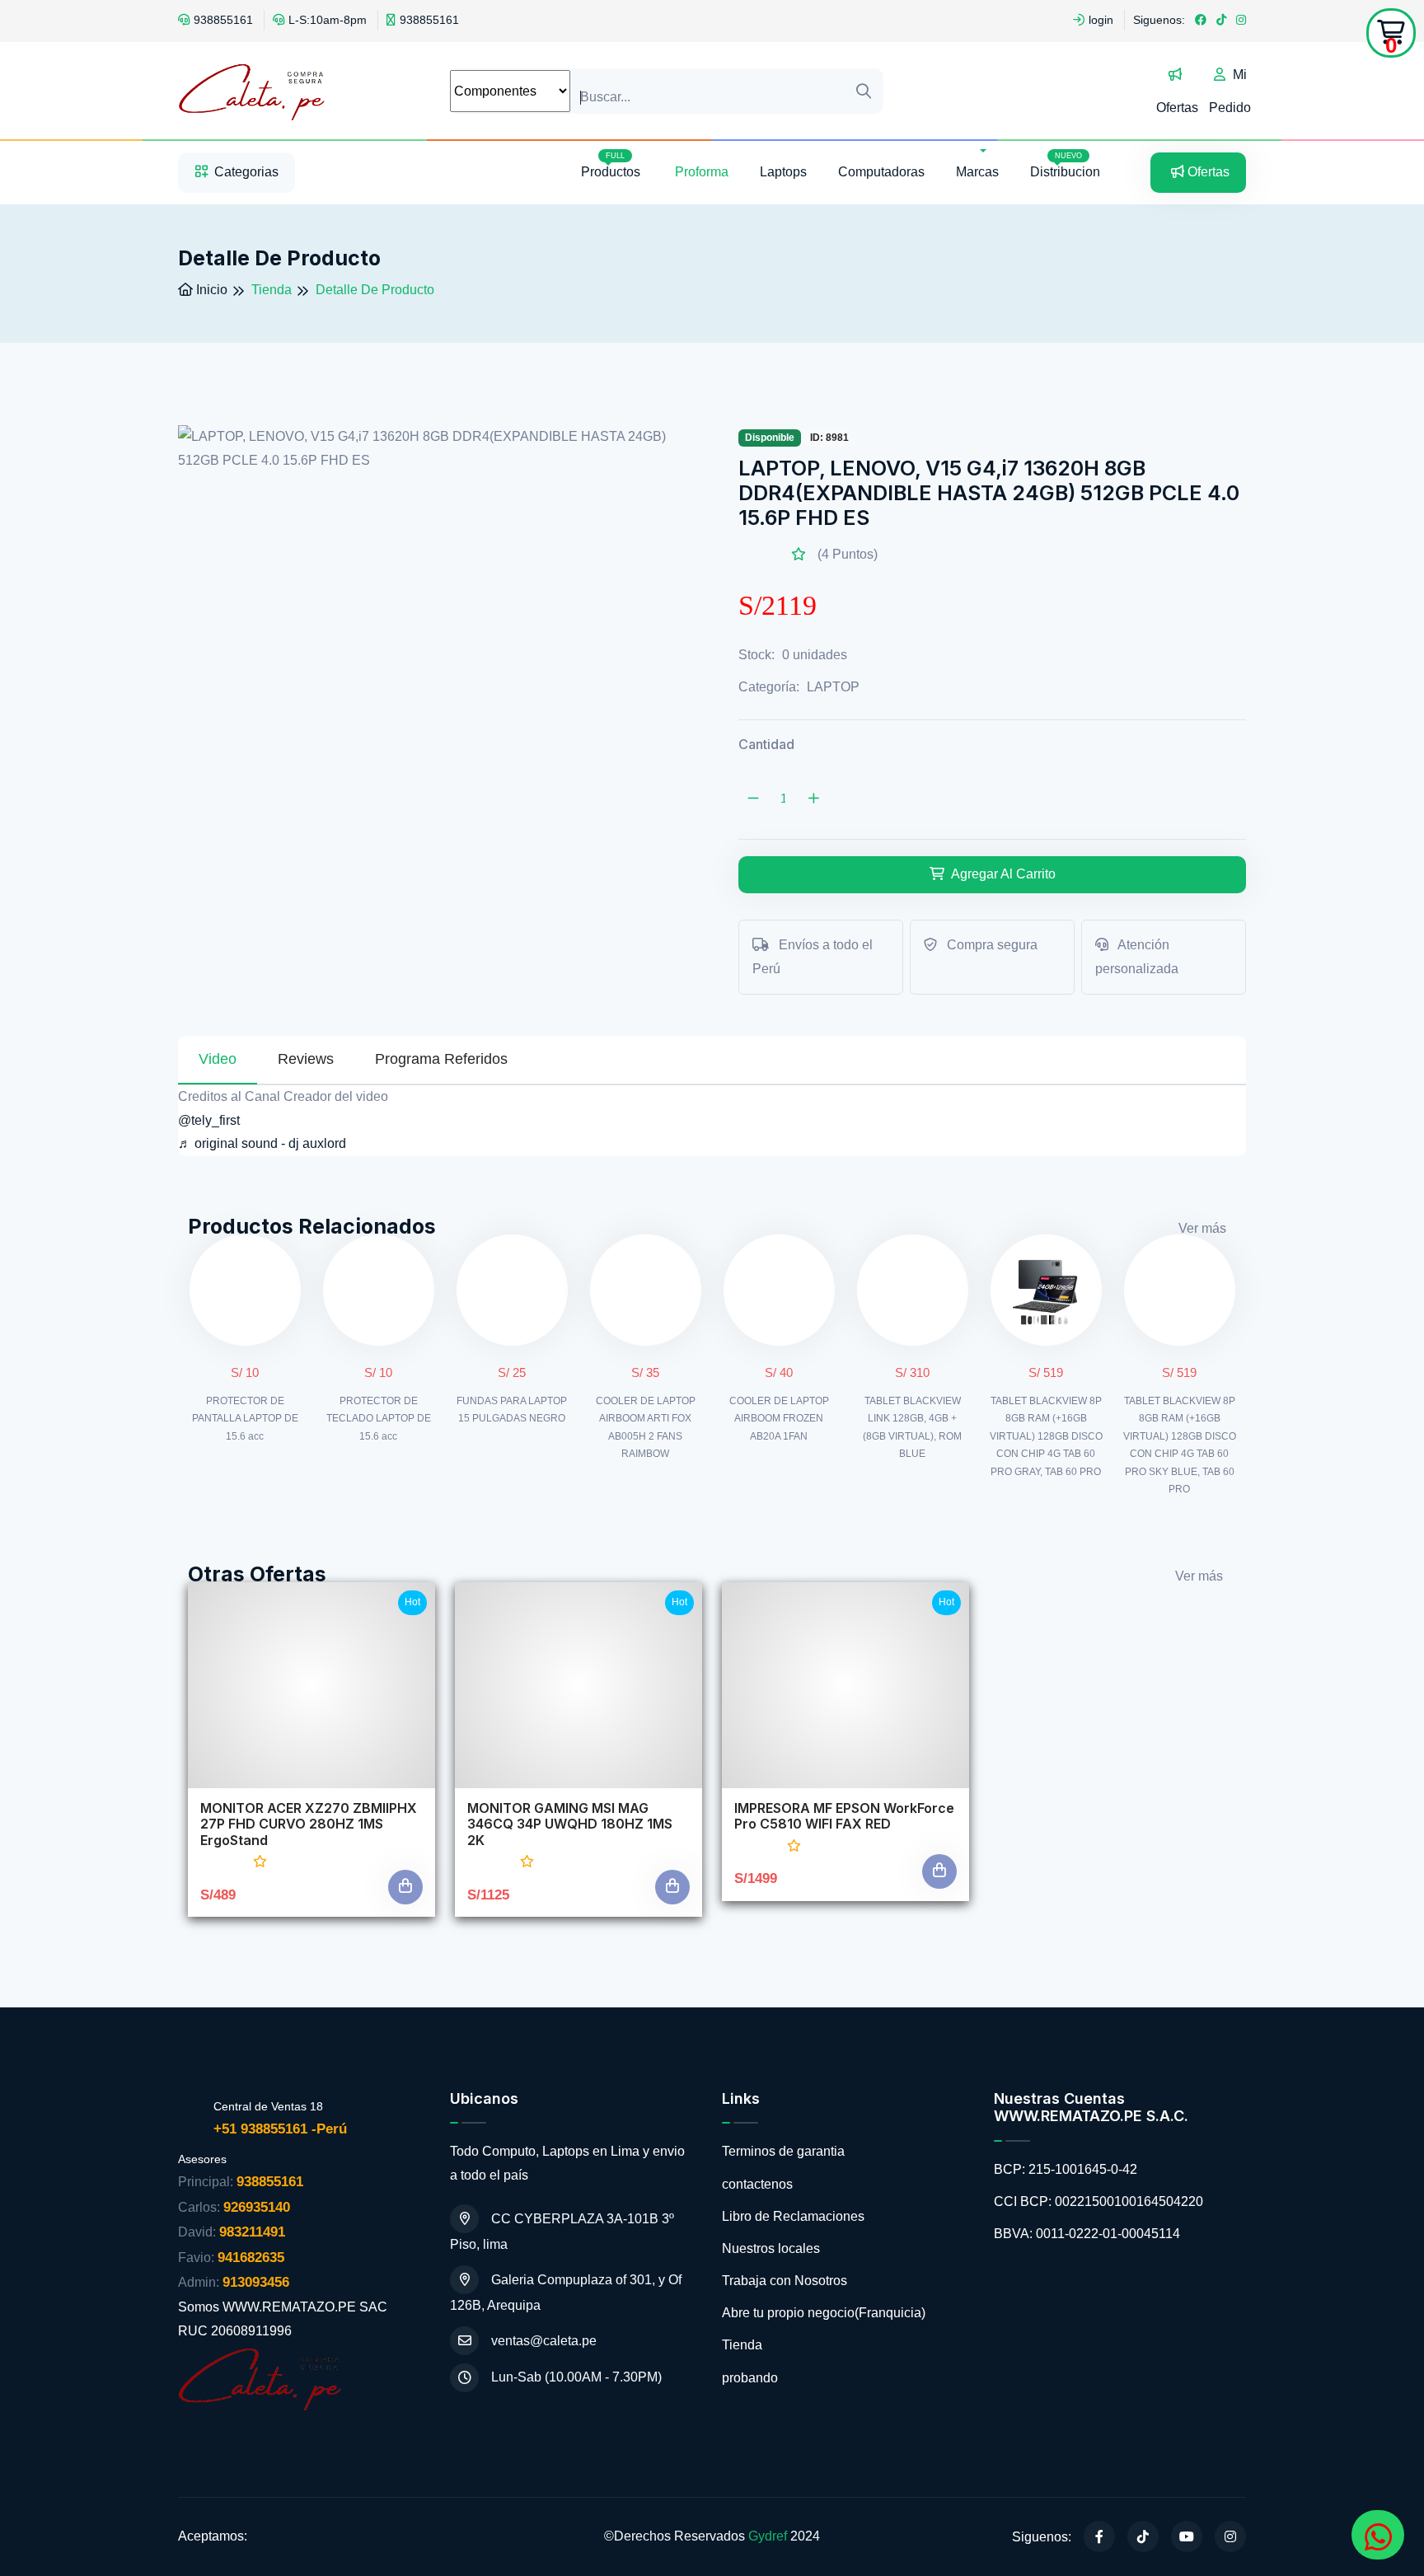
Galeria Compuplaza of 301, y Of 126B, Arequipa (566, 2293)
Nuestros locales (771, 2248)
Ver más (1202, 1228)
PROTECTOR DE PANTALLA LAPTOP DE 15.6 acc (245, 1419)
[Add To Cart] (405, 1887)
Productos (612, 165)
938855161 (223, 20)
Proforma (702, 172)
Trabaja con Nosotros (785, 2281)
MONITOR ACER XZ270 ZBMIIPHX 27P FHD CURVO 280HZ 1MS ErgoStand (309, 1824)
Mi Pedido (1230, 91)
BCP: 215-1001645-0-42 (1066, 2169)
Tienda (742, 2345)
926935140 (257, 2207)
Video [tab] (218, 1059)
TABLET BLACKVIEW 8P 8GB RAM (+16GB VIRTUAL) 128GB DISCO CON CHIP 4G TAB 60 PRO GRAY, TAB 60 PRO (1046, 1436)
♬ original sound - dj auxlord (262, 1143)
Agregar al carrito (1002, 874)
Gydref (768, 2536)
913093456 (256, 2282)
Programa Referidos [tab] (441, 1059)
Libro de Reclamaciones (793, 2216)
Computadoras (881, 172)
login (1101, 20)
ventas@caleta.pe (544, 2341)
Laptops (783, 172)
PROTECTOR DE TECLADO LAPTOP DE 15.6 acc (379, 1419)
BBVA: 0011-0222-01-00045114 (1087, 2234)
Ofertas (1177, 108)
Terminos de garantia (783, 2151)
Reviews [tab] (306, 1059)
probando (750, 2378)
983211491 (252, 2232)
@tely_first (209, 1120)
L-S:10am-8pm (328, 20)
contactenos (757, 2184)
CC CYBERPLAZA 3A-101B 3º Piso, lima (562, 2232)
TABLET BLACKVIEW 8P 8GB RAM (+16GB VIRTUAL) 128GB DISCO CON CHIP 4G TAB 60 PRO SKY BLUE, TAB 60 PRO (1180, 1445)
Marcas (977, 172)
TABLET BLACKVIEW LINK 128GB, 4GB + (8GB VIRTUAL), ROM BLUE (912, 1428)
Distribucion (1065, 165)
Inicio (210, 290)
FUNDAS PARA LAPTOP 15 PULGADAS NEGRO (512, 1410)
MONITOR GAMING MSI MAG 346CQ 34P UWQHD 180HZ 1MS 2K (570, 1824)
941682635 (251, 2258)
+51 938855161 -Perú (280, 2129)
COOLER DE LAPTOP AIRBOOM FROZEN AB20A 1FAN (779, 1419)
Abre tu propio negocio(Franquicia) (824, 2313)
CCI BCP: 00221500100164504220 (1098, 2201)
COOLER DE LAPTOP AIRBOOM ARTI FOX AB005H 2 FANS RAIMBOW (646, 1428)
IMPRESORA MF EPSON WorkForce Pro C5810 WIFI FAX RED (844, 1816)
